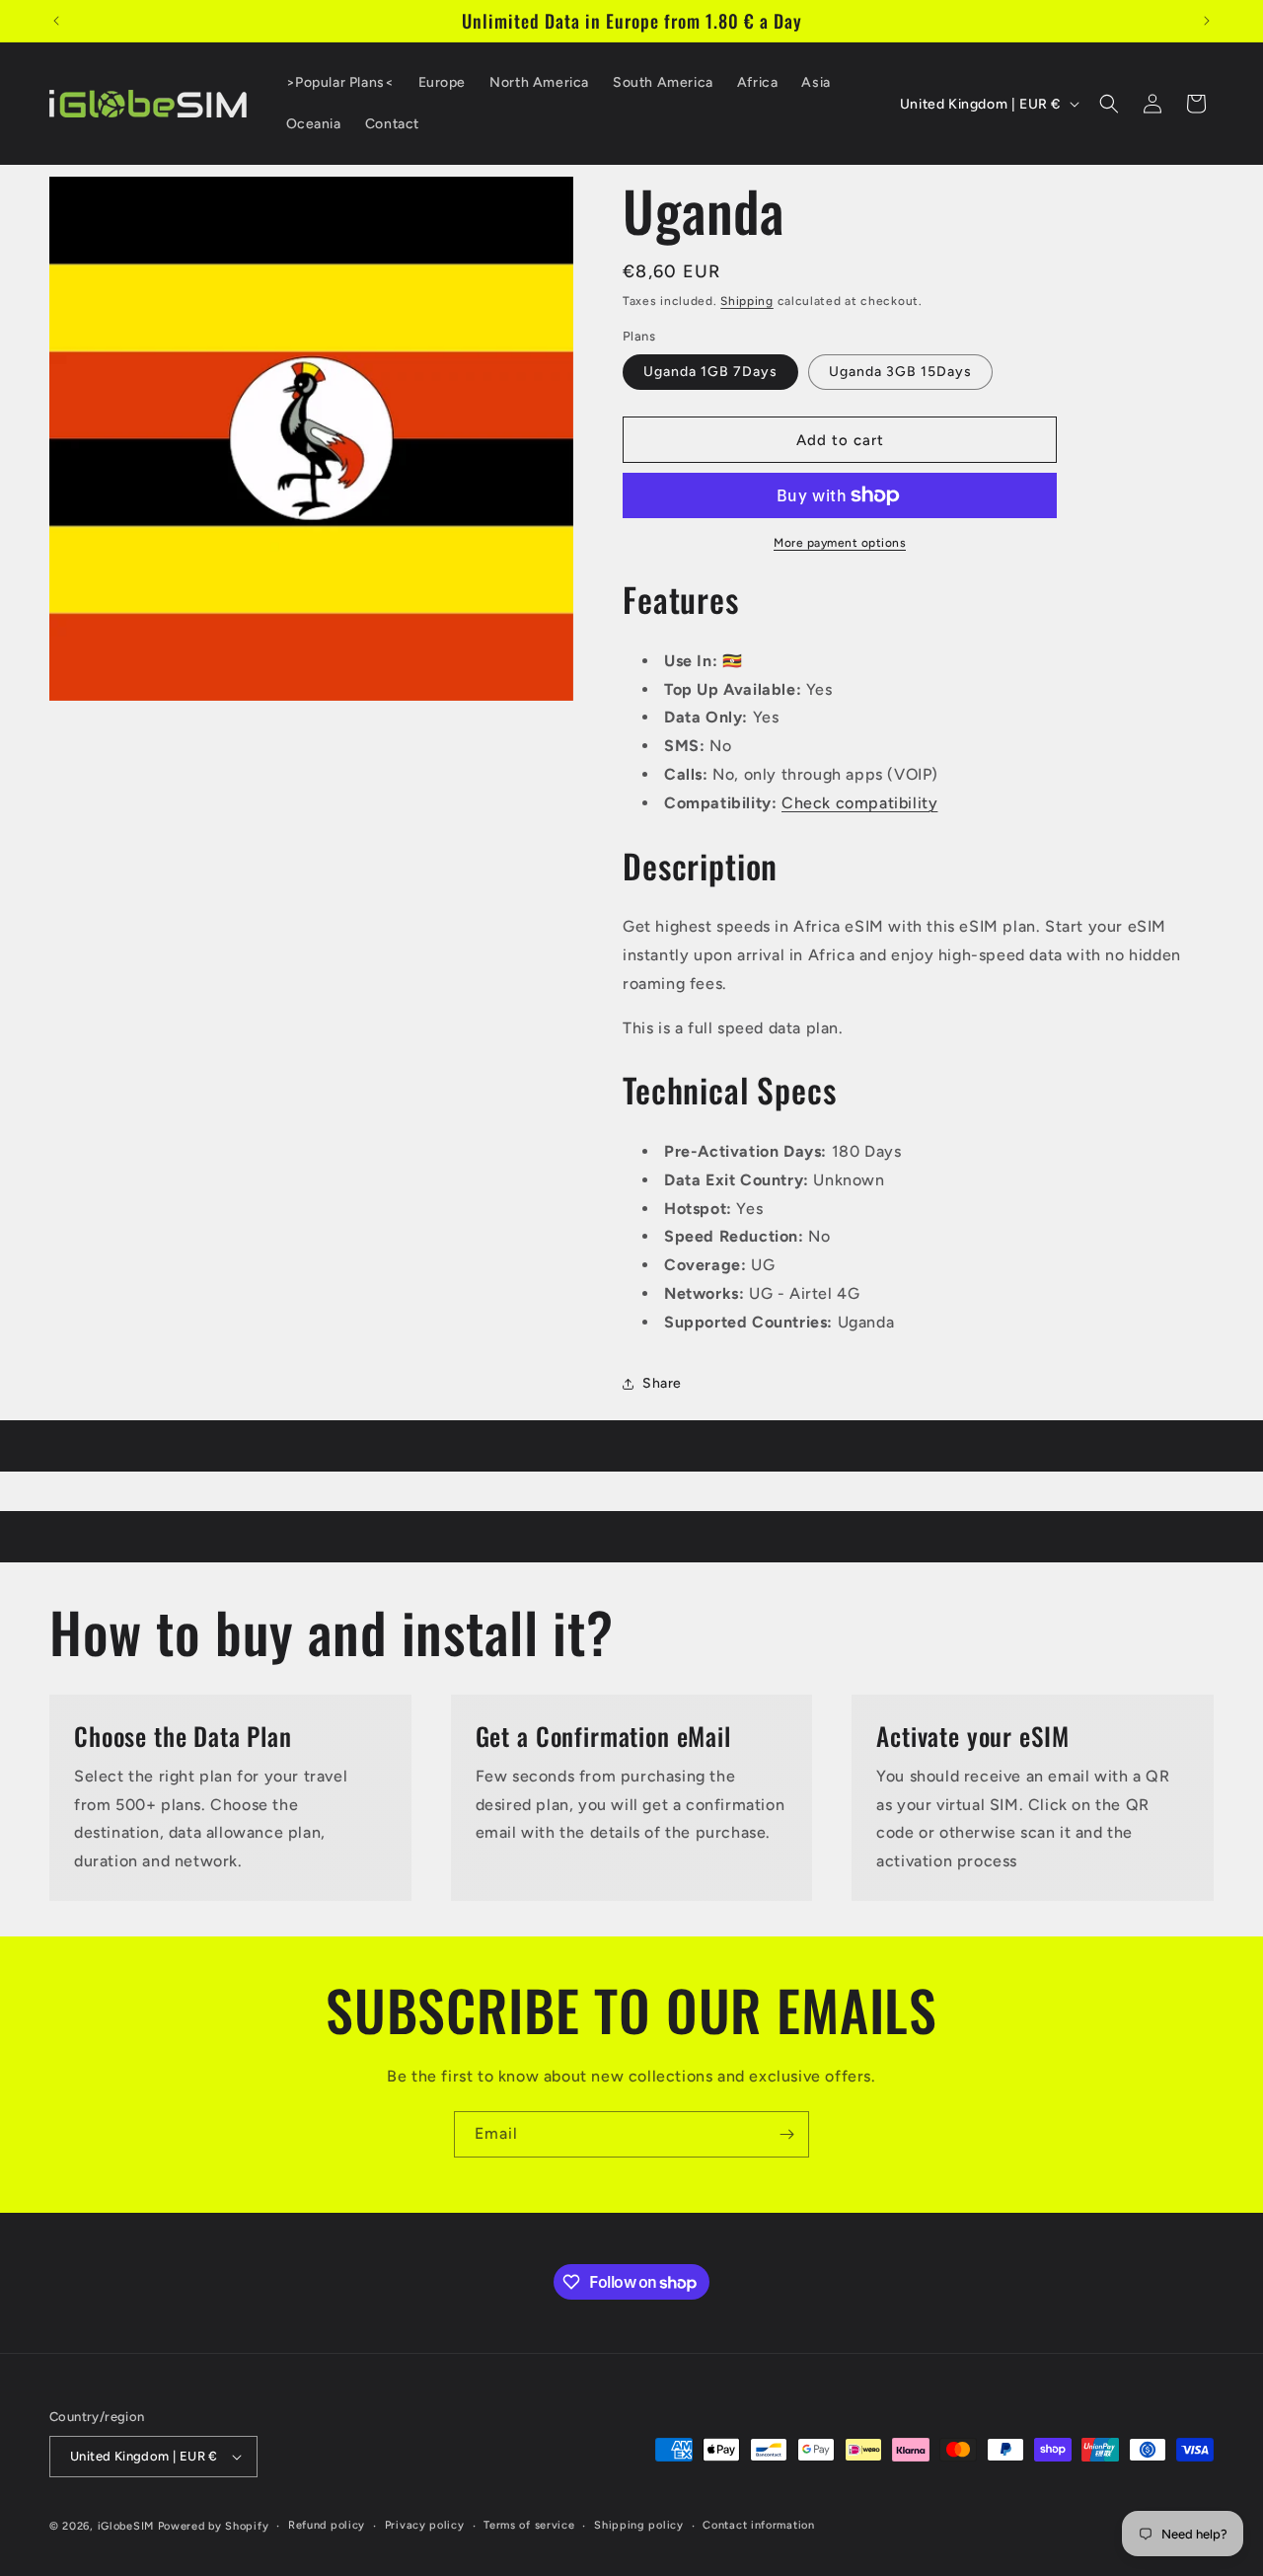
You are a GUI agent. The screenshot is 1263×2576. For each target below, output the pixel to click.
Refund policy (327, 2525)
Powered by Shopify (214, 2526)
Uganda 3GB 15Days (900, 372)
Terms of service (529, 2525)
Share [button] (662, 1383)
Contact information (758, 2525)
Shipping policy (639, 2525)
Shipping (747, 301)
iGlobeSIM (126, 2526)
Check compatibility (859, 803)
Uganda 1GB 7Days (710, 372)
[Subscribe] (786, 2134)
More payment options (840, 543)
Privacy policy (425, 2525)
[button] (1109, 104)
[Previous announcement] (56, 21)
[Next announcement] (1207, 21)
